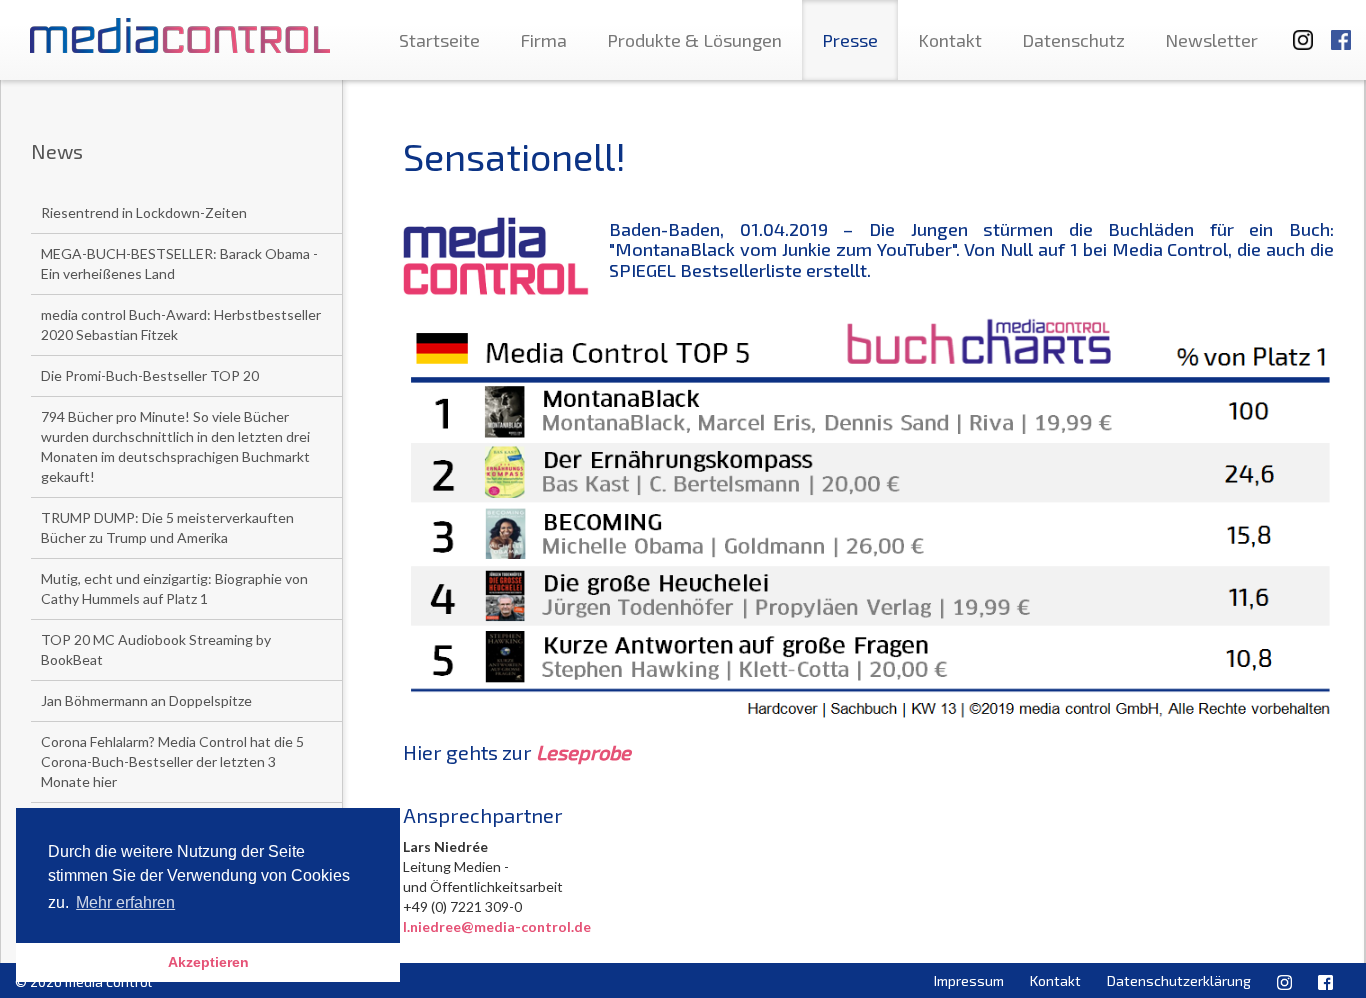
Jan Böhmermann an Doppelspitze (146, 700)
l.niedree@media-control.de (497, 926)
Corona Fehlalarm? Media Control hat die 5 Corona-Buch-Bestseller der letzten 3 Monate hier (172, 761)
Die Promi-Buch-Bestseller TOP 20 (150, 375)
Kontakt (950, 40)
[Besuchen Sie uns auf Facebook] (1341, 30)
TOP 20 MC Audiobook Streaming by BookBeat (156, 649)
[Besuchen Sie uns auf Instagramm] (1297, 30)
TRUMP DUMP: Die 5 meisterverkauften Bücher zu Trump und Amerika (167, 527)
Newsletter (1211, 40)
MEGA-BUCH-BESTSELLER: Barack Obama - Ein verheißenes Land (179, 263)
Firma (543, 40)
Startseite (439, 40)
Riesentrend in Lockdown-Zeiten (144, 212)
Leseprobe (583, 752)
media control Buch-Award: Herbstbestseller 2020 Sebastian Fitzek (181, 324)
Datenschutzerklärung (1179, 980)
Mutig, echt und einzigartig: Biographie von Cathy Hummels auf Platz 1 (174, 588)
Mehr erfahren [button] (125, 902)
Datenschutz (1073, 40)
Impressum (969, 980)
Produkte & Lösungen (694, 40)
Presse (850, 40)
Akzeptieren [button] (208, 962)
